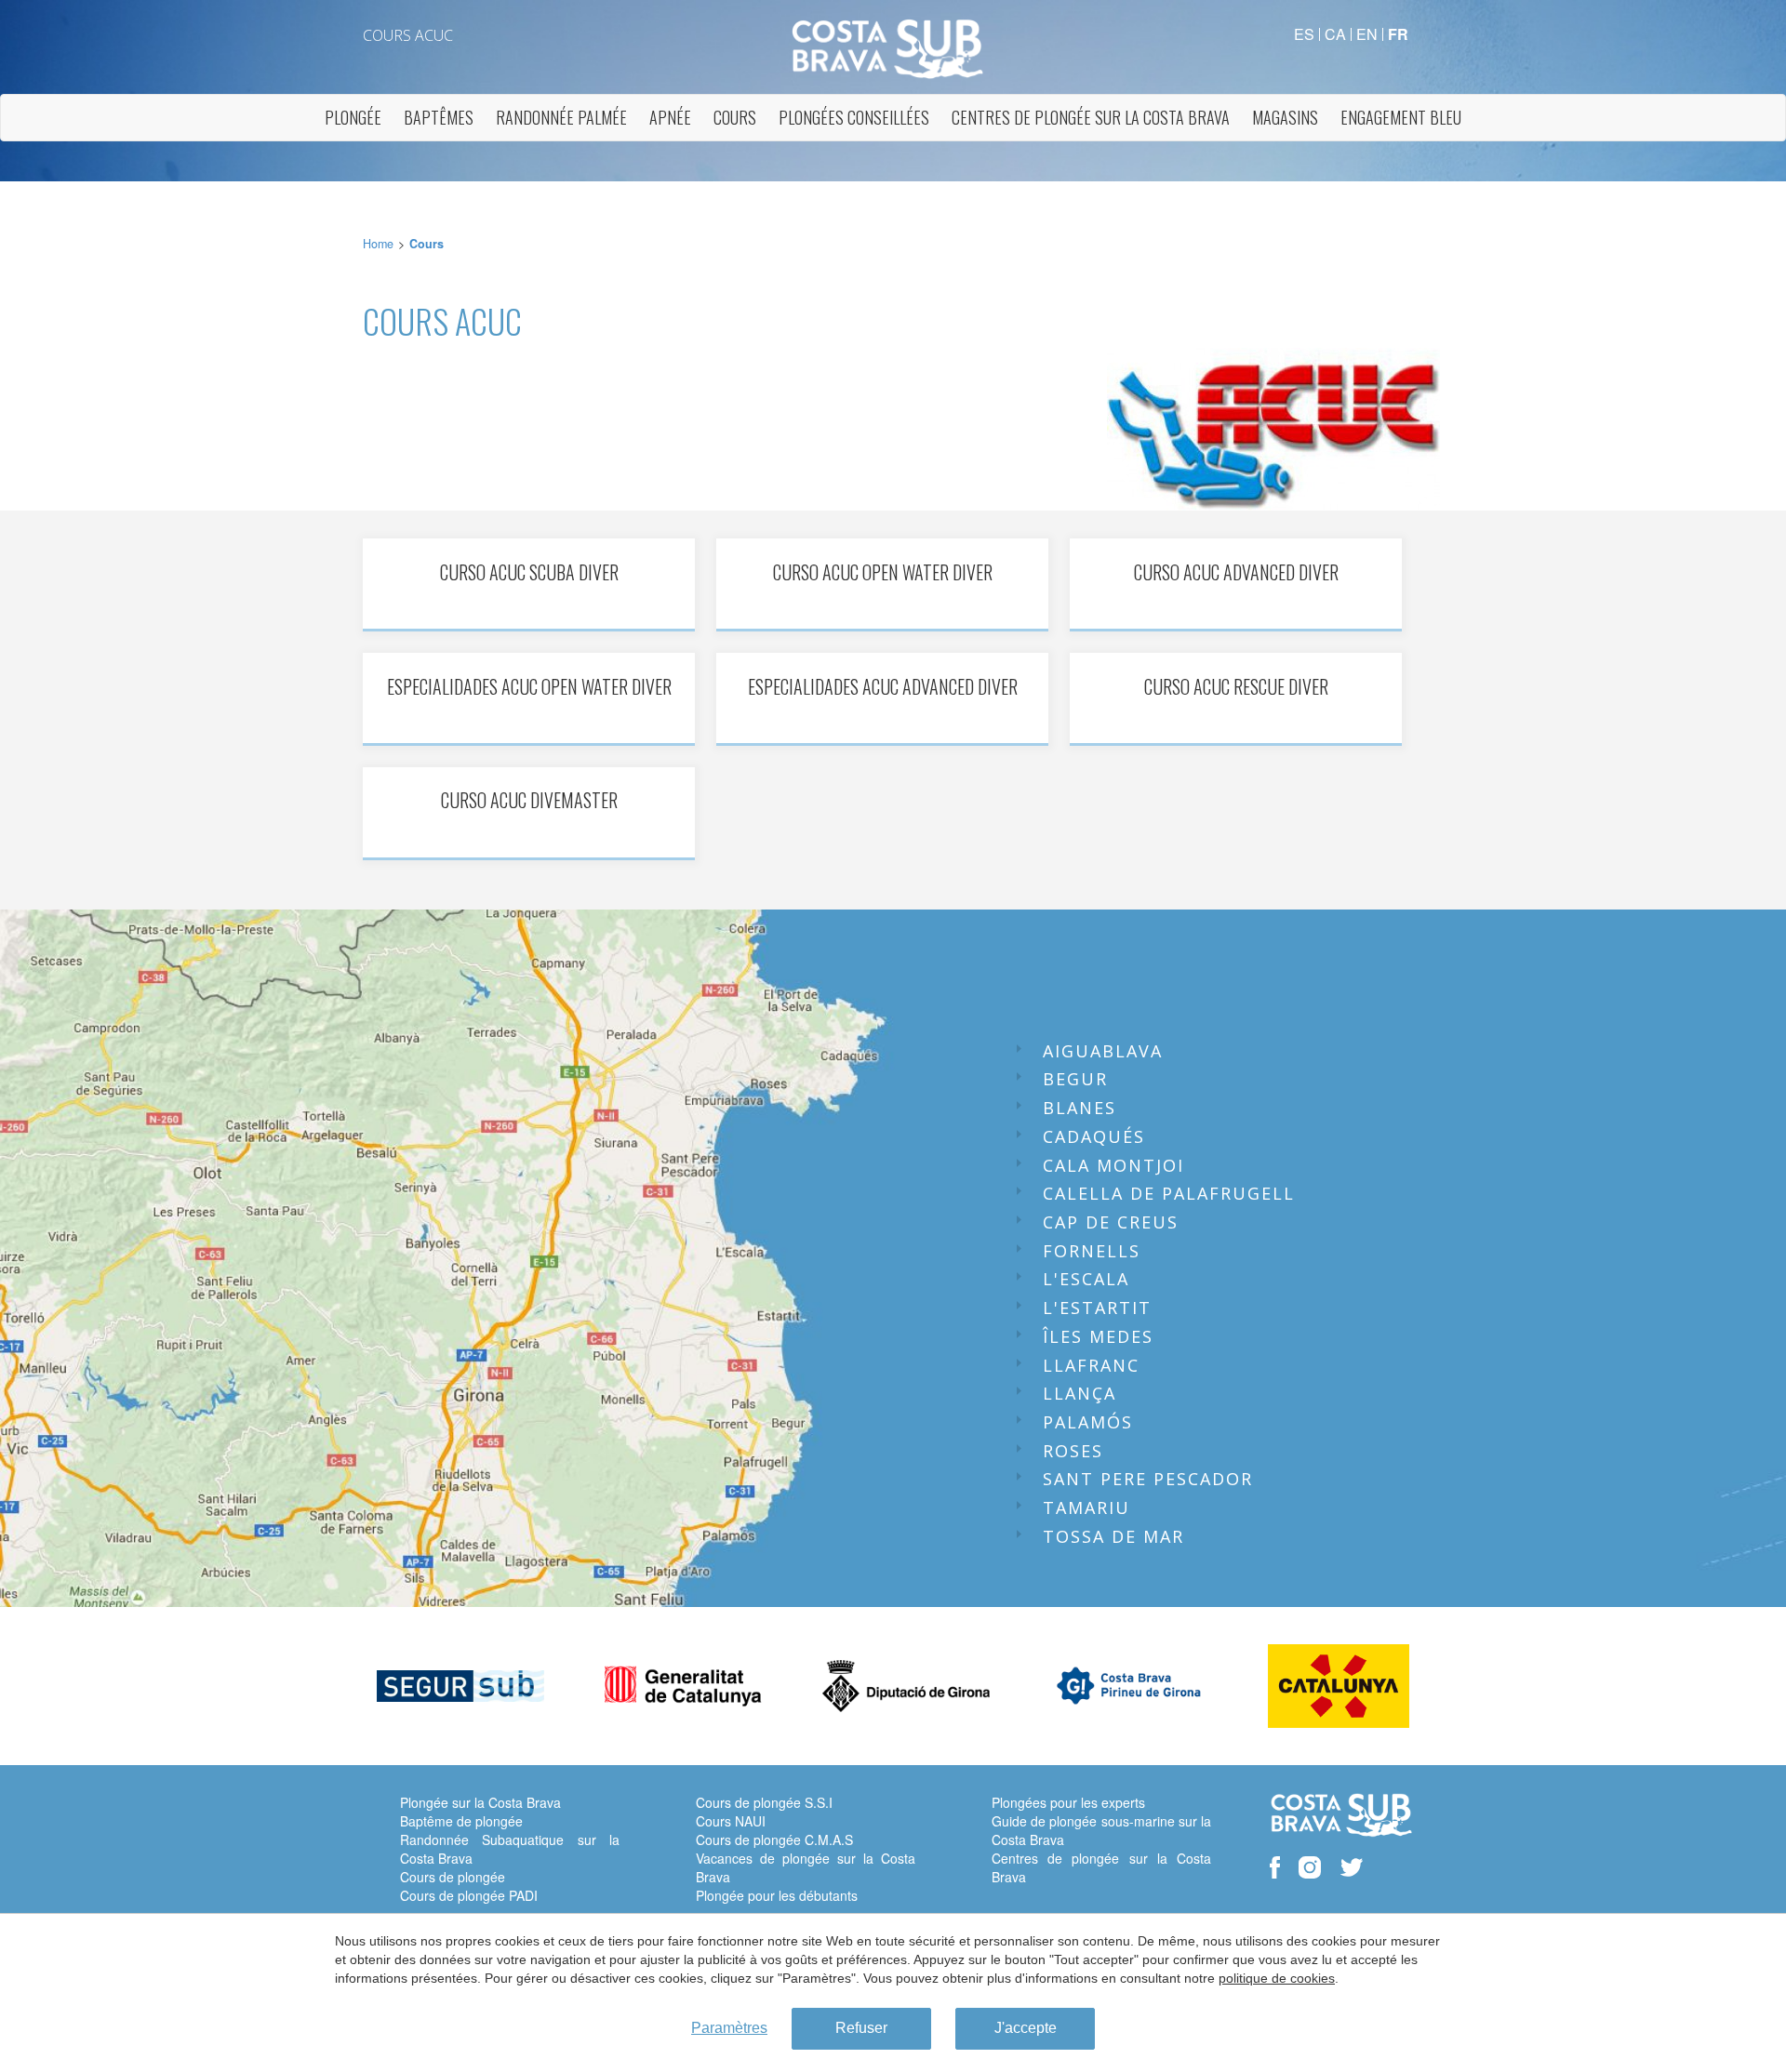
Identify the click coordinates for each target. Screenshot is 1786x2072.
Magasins (1285, 117)
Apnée (670, 117)
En (1367, 34)
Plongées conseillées (854, 117)
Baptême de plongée (461, 1821)
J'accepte (1026, 2028)
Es (1304, 34)
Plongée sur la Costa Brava (480, 1802)
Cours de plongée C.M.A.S (774, 1840)
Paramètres (729, 2028)
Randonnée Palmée (561, 117)
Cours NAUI (731, 1821)
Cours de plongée (453, 1877)
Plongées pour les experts (1068, 1802)
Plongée (353, 117)
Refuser (861, 2028)
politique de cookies (1277, 1978)
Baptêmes (439, 117)
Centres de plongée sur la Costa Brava (1091, 117)
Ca (1335, 34)
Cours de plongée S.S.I (764, 1802)
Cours (735, 117)
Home (378, 244)
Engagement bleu (1401, 117)
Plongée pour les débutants (777, 1895)
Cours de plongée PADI (469, 1895)
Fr (1398, 34)
